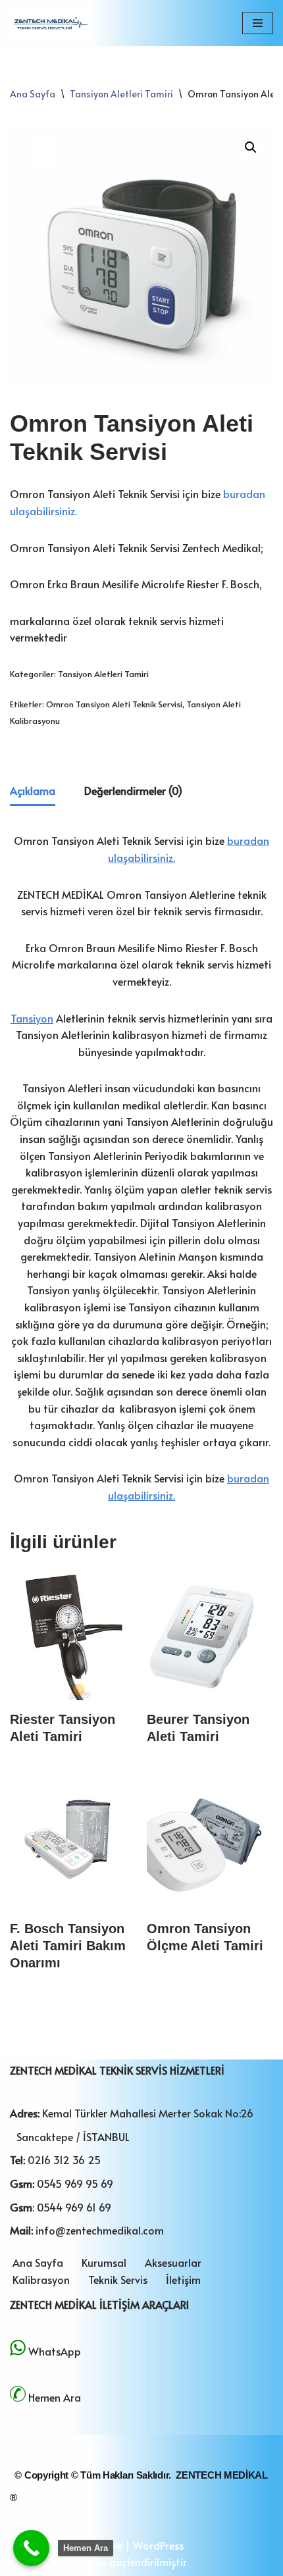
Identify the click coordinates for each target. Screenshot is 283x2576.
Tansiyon (32, 1018)
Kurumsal (104, 2262)
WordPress (158, 2545)
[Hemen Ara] (31, 2548)
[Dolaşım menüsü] (258, 23)
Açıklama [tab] (33, 790)
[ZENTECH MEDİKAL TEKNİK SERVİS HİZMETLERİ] (49, 23)
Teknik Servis (118, 2279)
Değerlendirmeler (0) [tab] (133, 790)
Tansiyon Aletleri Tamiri (121, 94)
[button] (251, 147)
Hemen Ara (55, 2397)
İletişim (183, 2279)
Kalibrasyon (41, 2279)
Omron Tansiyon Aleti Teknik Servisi (114, 704)
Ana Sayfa (33, 94)
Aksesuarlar (173, 2262)
